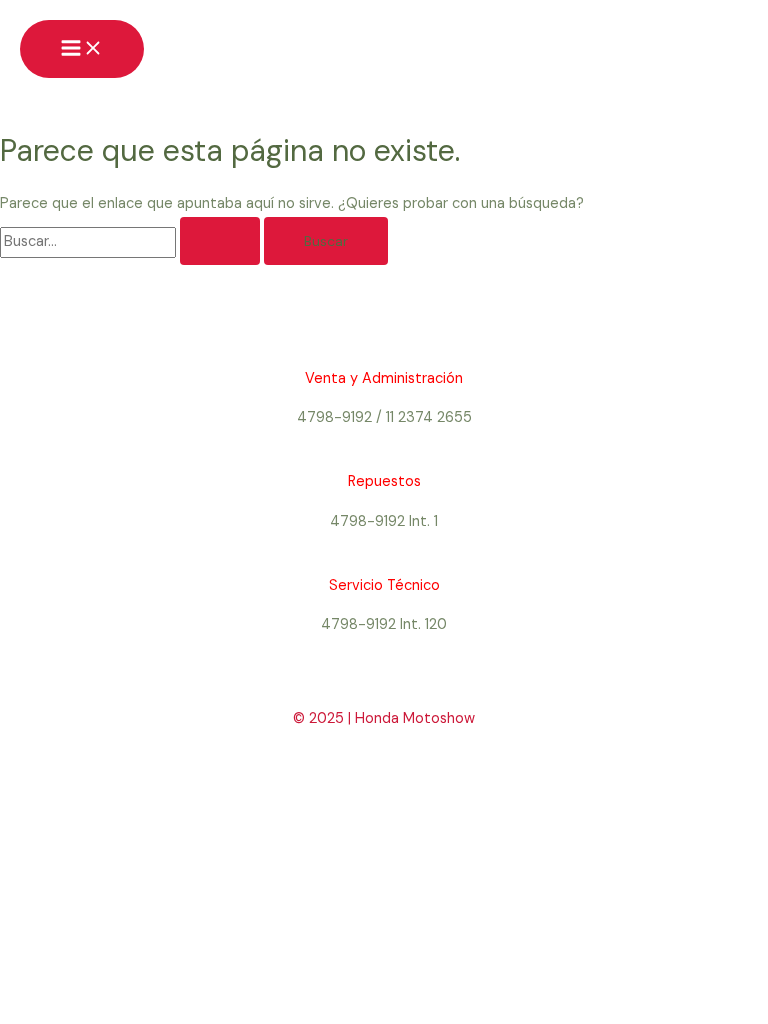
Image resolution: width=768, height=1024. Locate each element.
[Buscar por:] (132, 241)
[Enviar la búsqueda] (220, 241)
